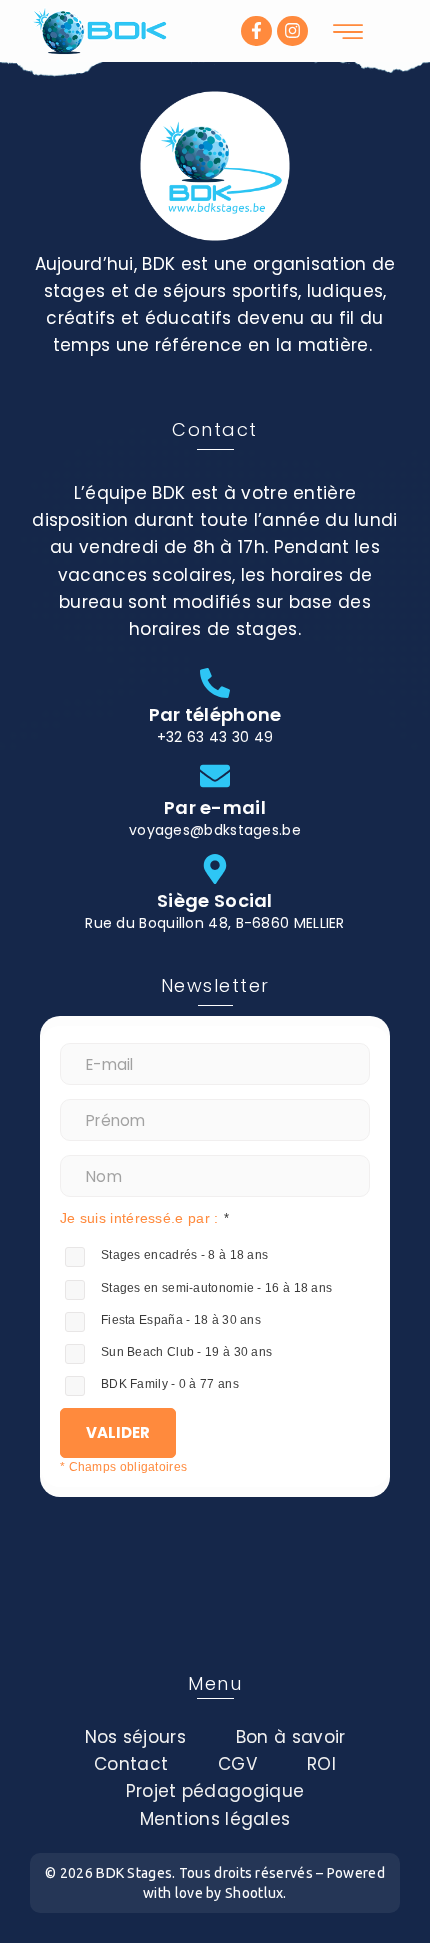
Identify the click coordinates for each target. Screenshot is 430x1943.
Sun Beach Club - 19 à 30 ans (186, 1352)
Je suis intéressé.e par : (139, 1218)
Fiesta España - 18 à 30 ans (181, 1320)
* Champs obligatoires (123, 1467)
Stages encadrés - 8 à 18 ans (184, 1255)
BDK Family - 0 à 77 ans (170, 1384)
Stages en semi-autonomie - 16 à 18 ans (216, 1288)
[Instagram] (292, 31)
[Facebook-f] (256, 31)
